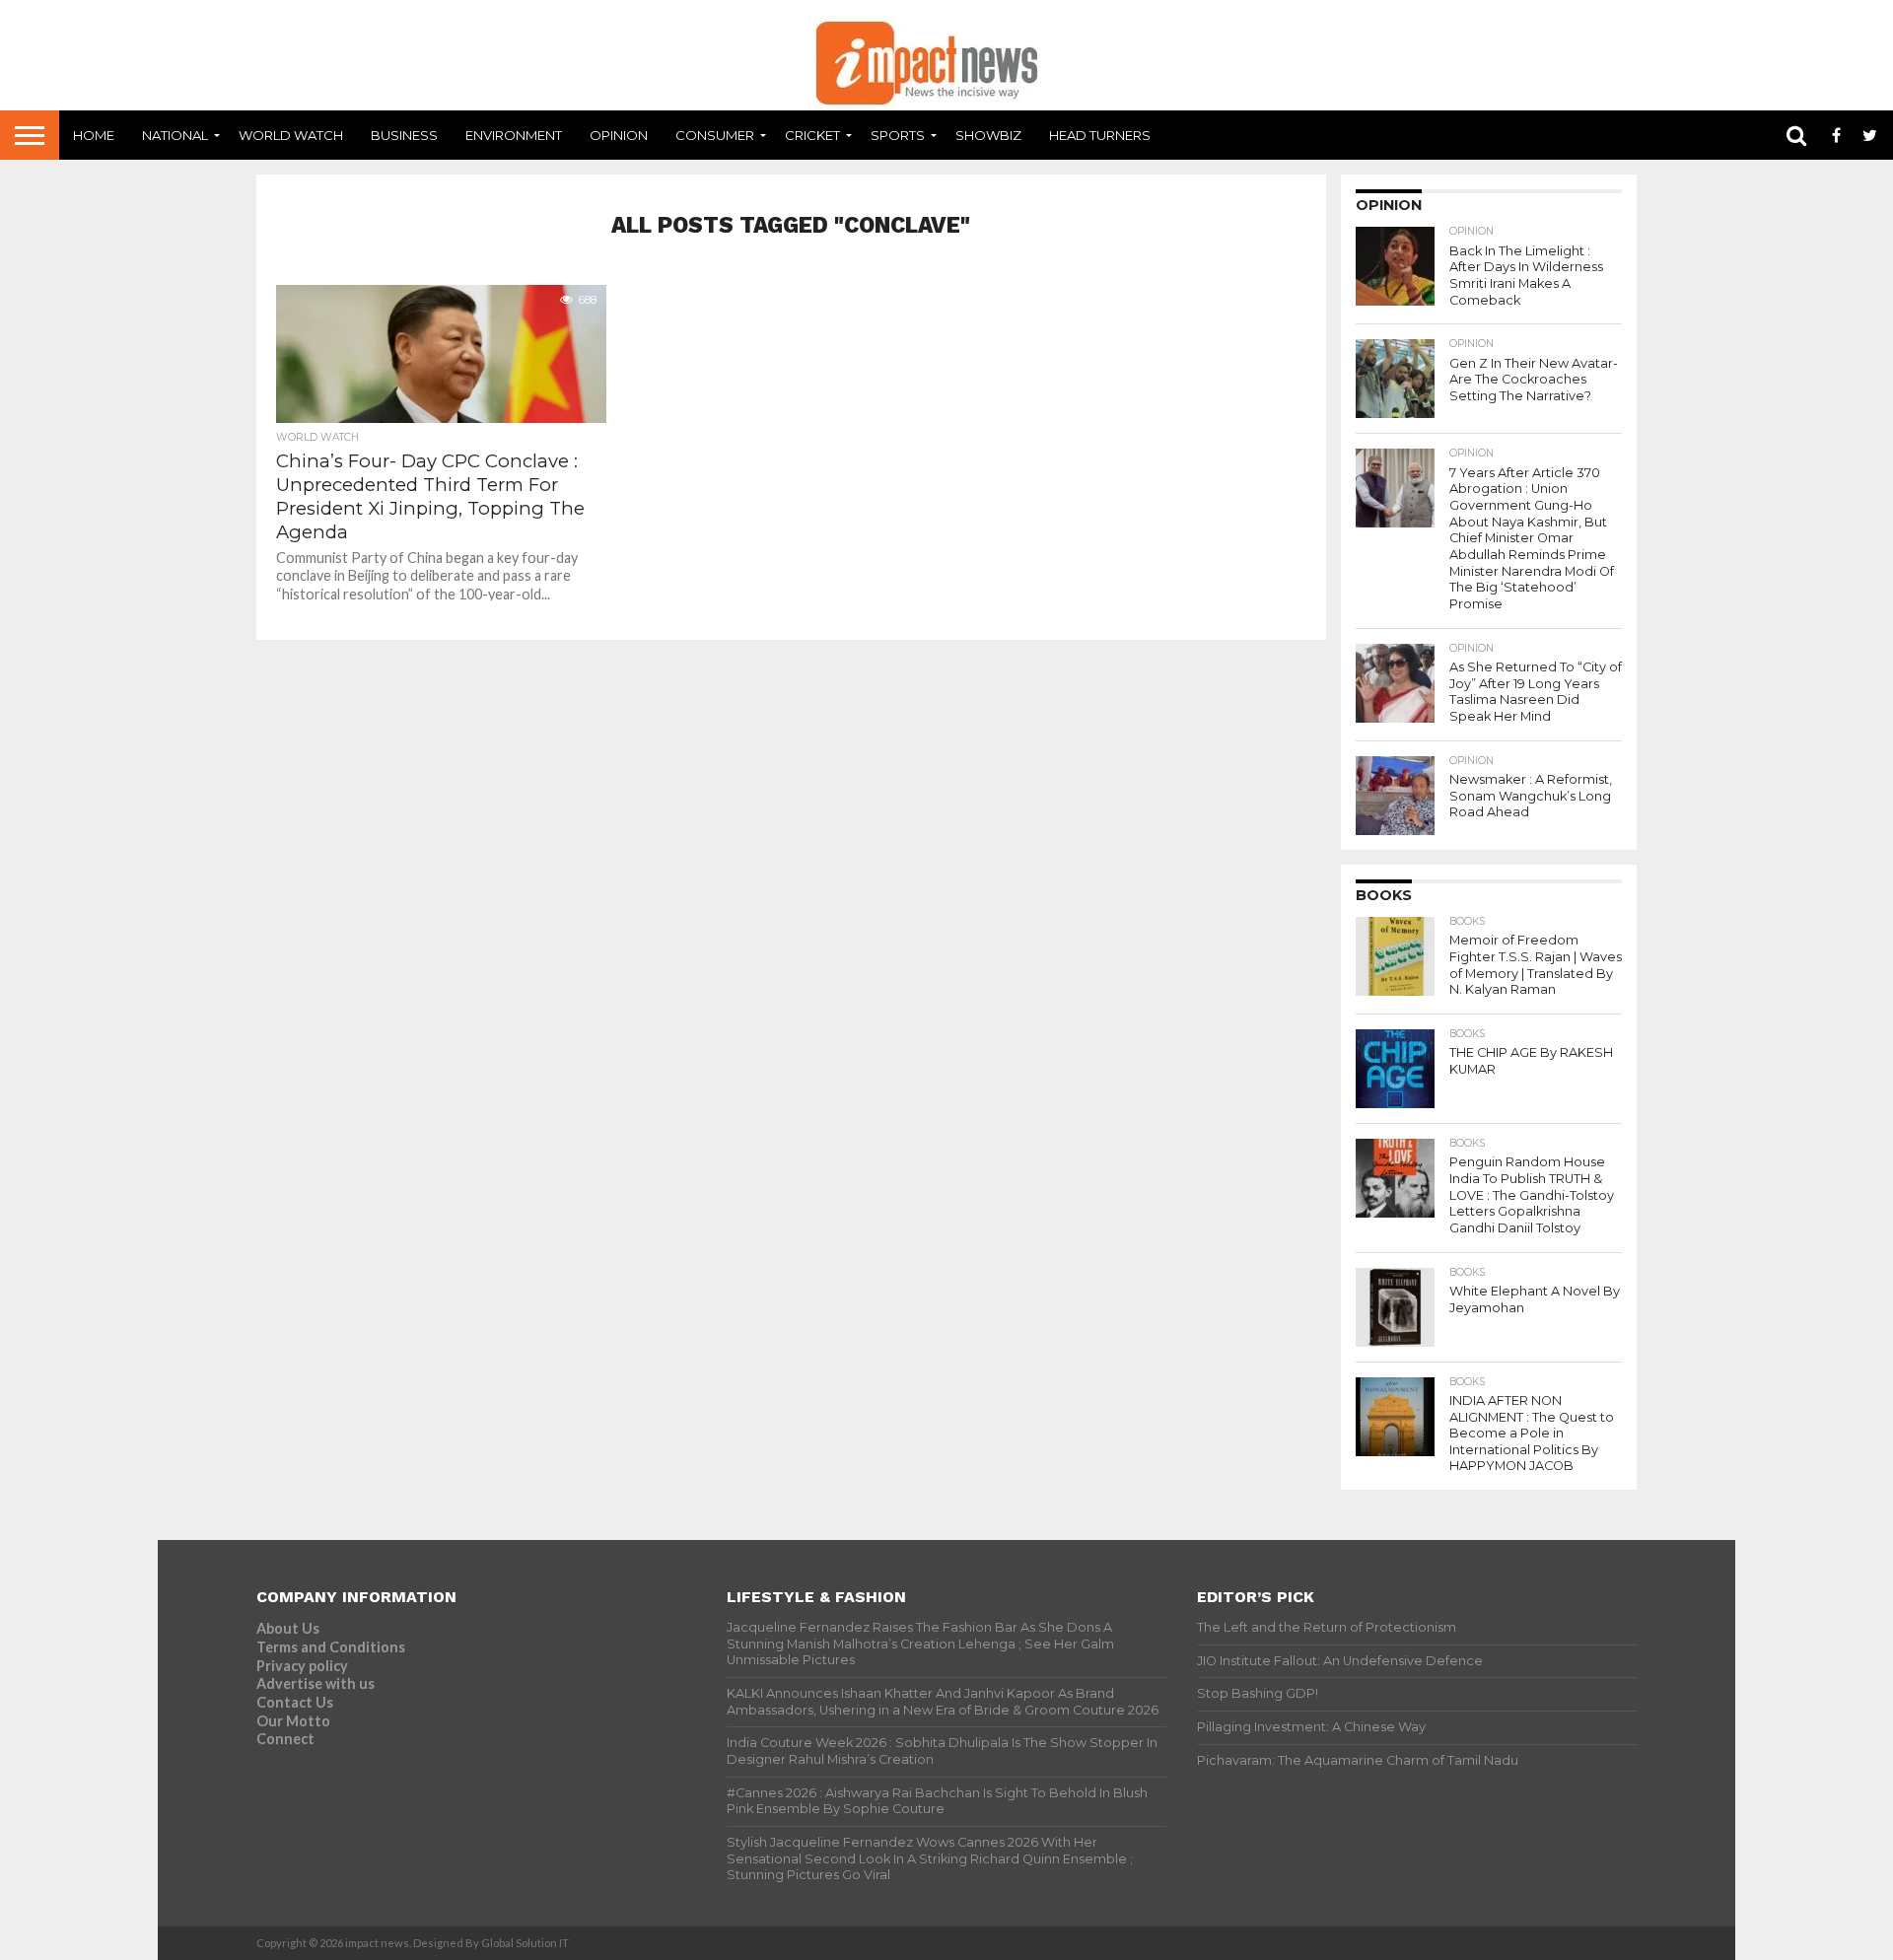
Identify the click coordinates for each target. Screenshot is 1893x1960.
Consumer (715, 135)
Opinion (619, 135)
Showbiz (988, 135)
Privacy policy (302, 1666)
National (175, 135)
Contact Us (295, 1702)
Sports (898, 135)
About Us (288, 1628)
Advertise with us (315, 1683)
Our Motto (293, 1721)
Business (404, 135)
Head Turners (1100, 135)
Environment (514, 135)
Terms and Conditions (331, 1647)
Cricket (812, 135)
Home (94, 135)
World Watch (291, 135)
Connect (285, 1739)
